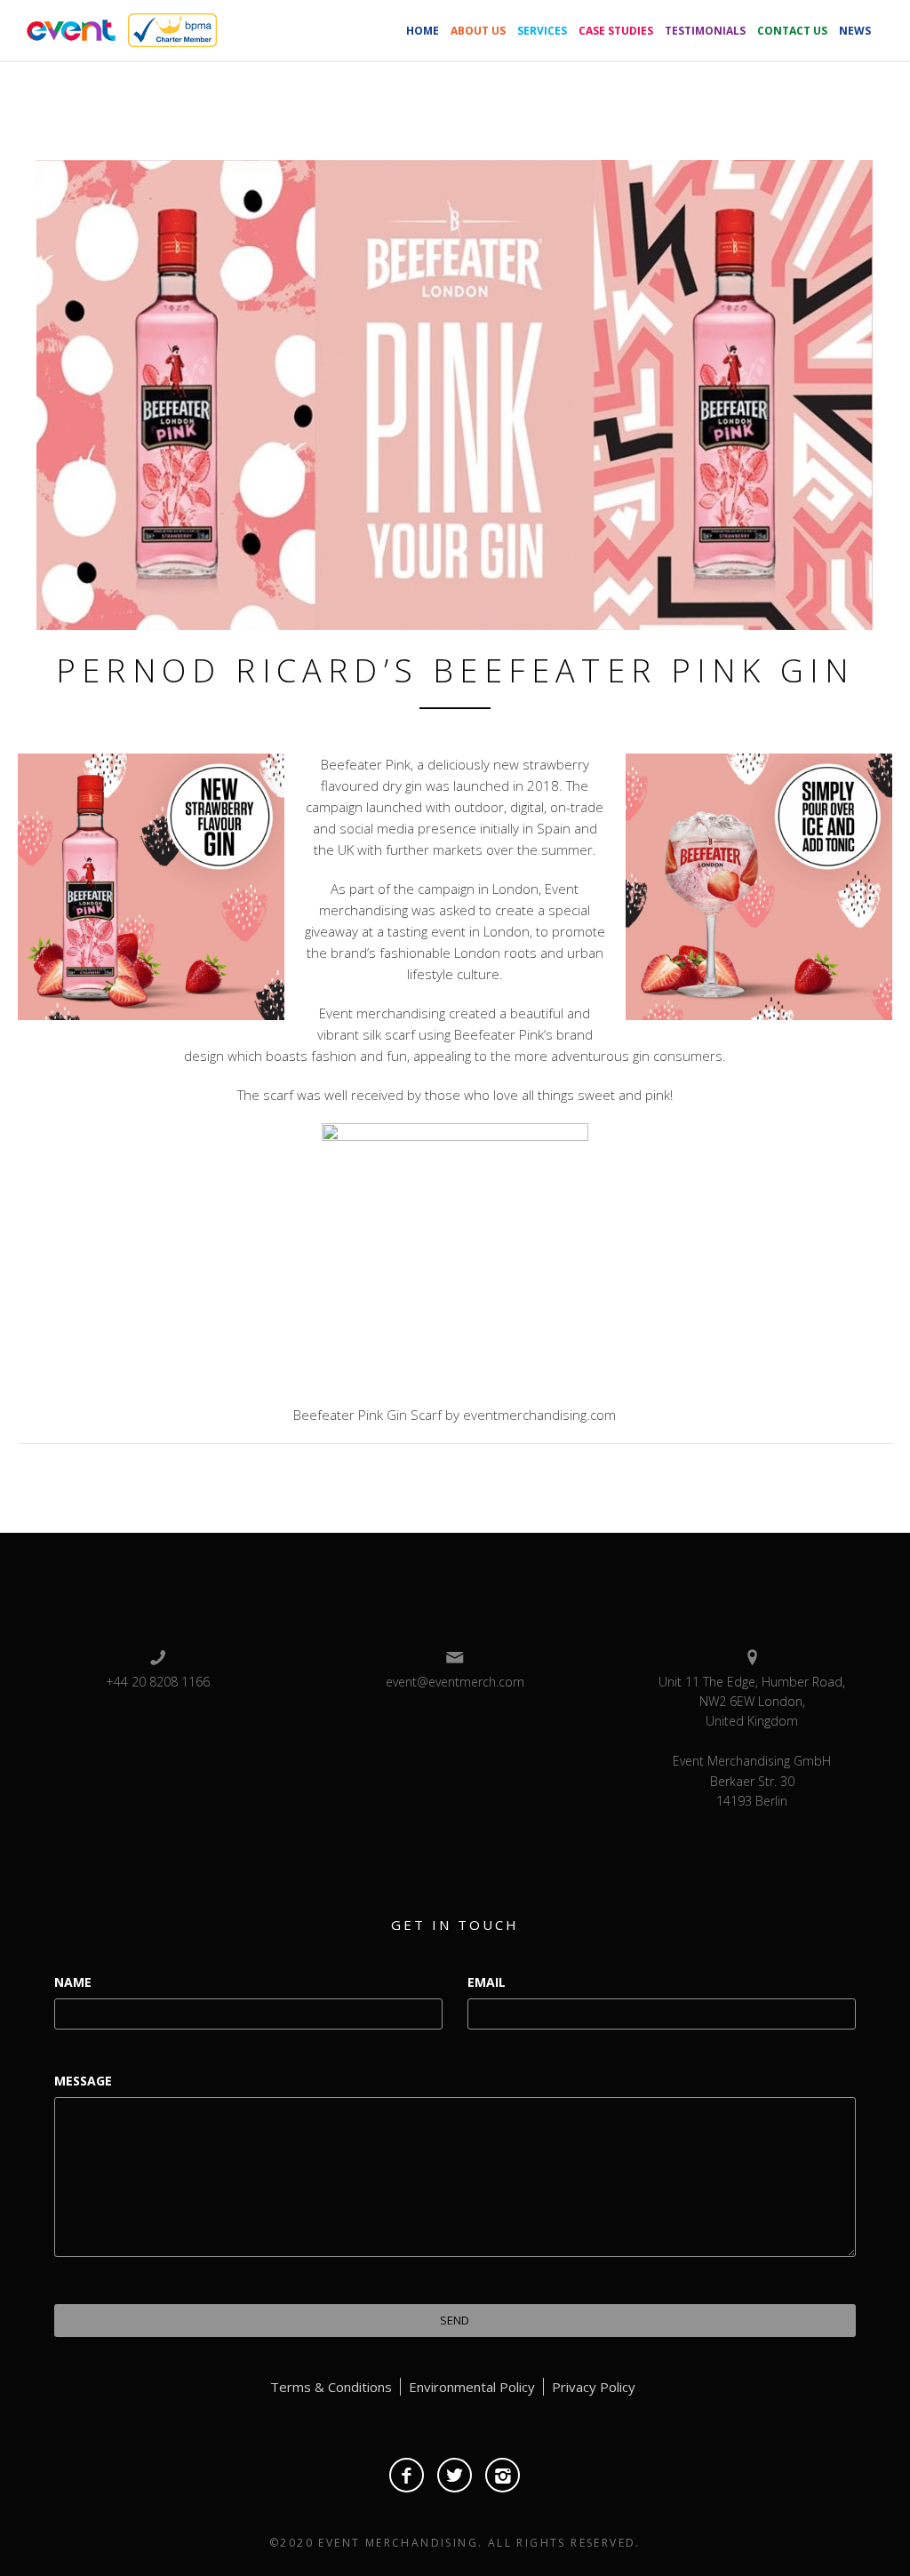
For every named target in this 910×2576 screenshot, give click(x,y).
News (855, 31)
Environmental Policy (472, 2387)
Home (423, 31)
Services (542, 31)
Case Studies (616, 31)
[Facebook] (407, 2475)
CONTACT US (792, 31)
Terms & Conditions (331, 2387)
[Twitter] (455, 2475)
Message (83, 2081)
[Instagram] (503, 2475)
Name (73, 1982)
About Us (478, 31)
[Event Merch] (68, 28)
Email (487, 1982)
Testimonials (705, 31)
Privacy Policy (594, 2387)
